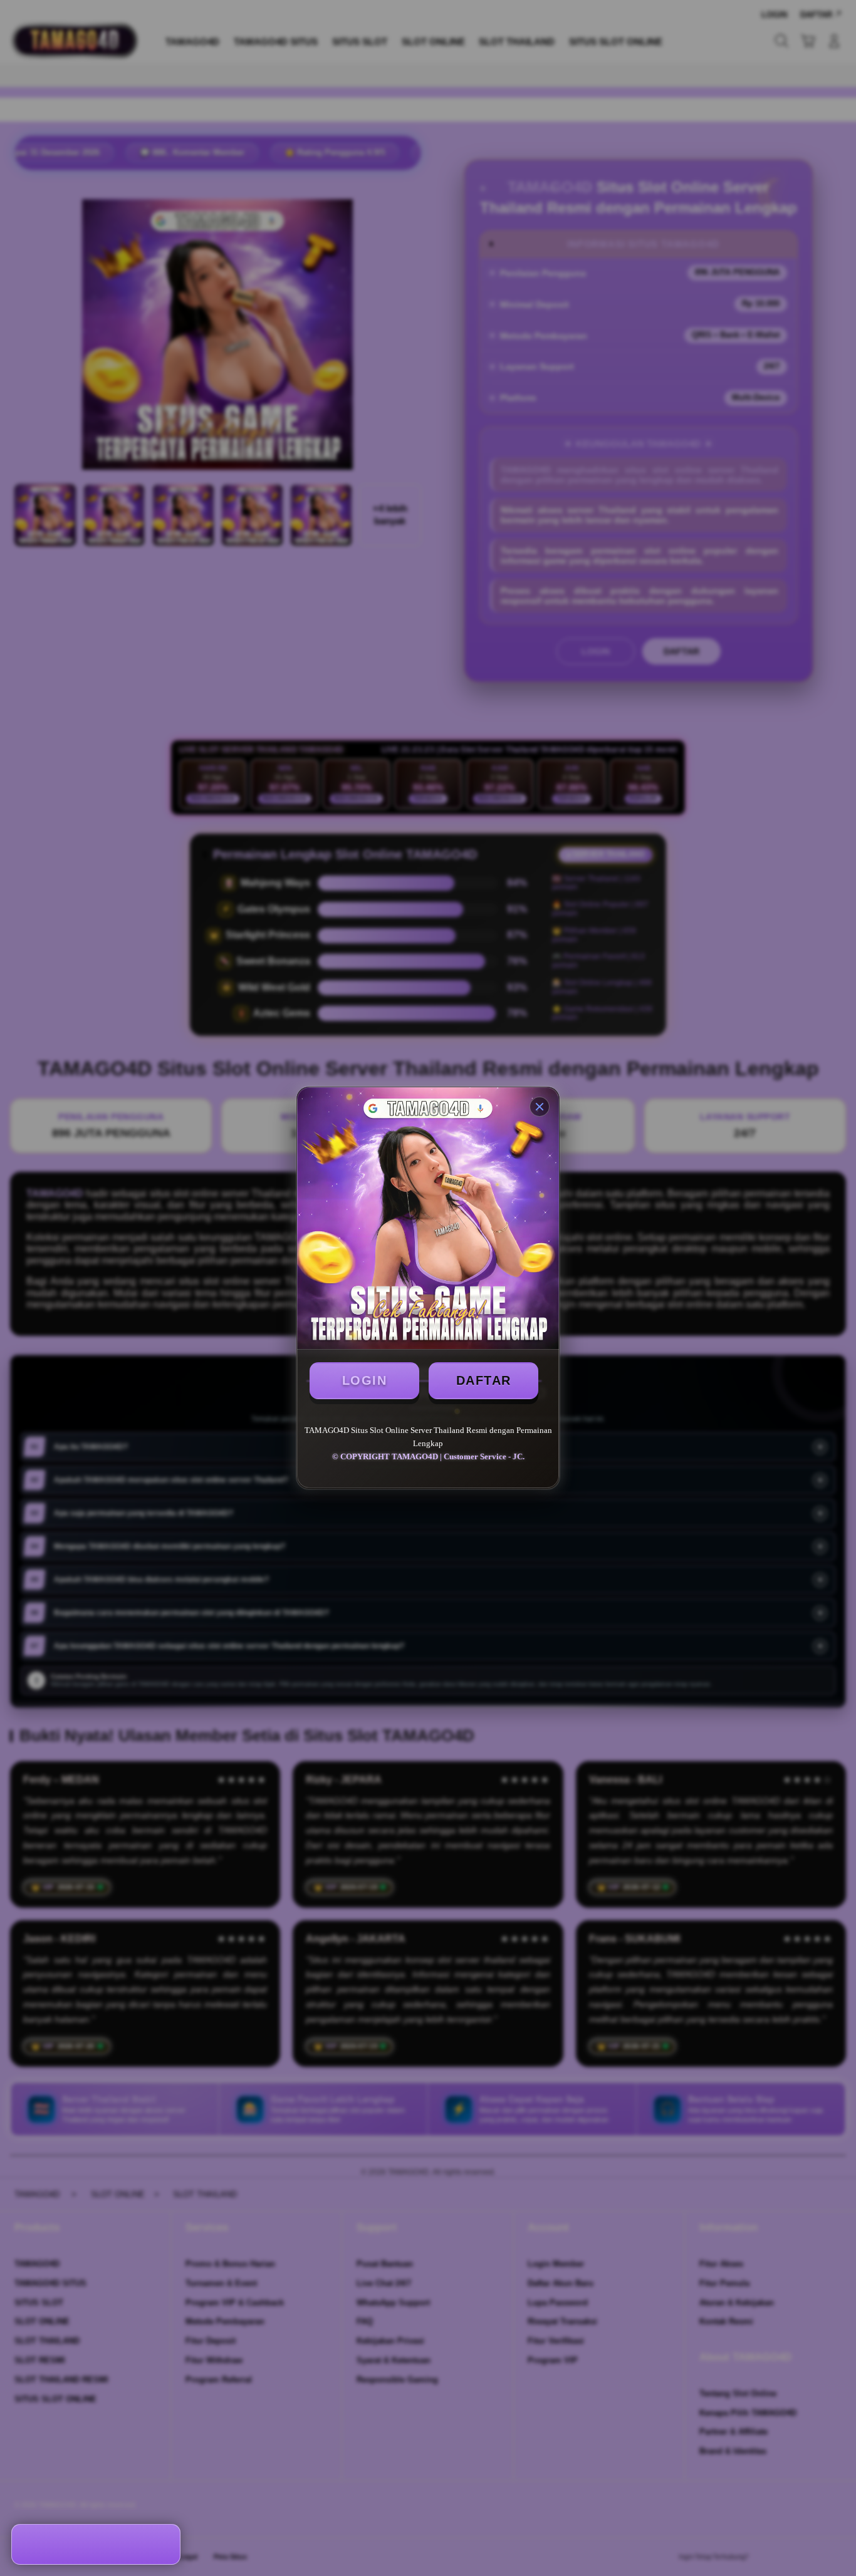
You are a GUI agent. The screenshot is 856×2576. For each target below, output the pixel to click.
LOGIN (365, 1380)
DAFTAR (484, 1380)
